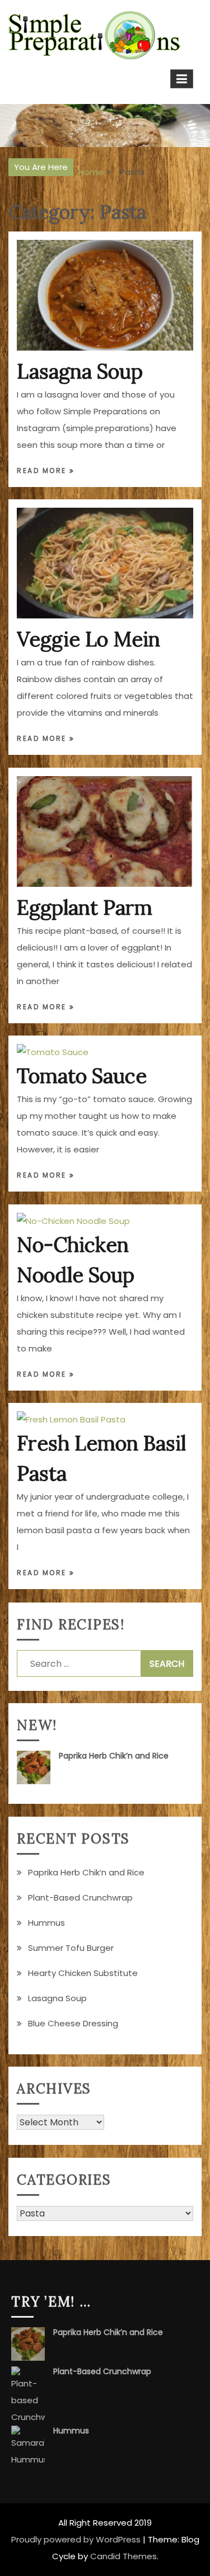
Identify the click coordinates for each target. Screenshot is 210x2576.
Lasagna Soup (80, 371)
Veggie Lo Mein (88, 639)
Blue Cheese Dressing (73, 2023)
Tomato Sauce (82, 1076)
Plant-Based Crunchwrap (80, 1897)
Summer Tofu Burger (71, 1948)
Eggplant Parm (85, 907)
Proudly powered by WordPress (76, 2539)
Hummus (46, 1923)
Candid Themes (123, 2556)
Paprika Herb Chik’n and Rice (114, 1756)
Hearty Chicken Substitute (83, 1973)
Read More (43, 471)
